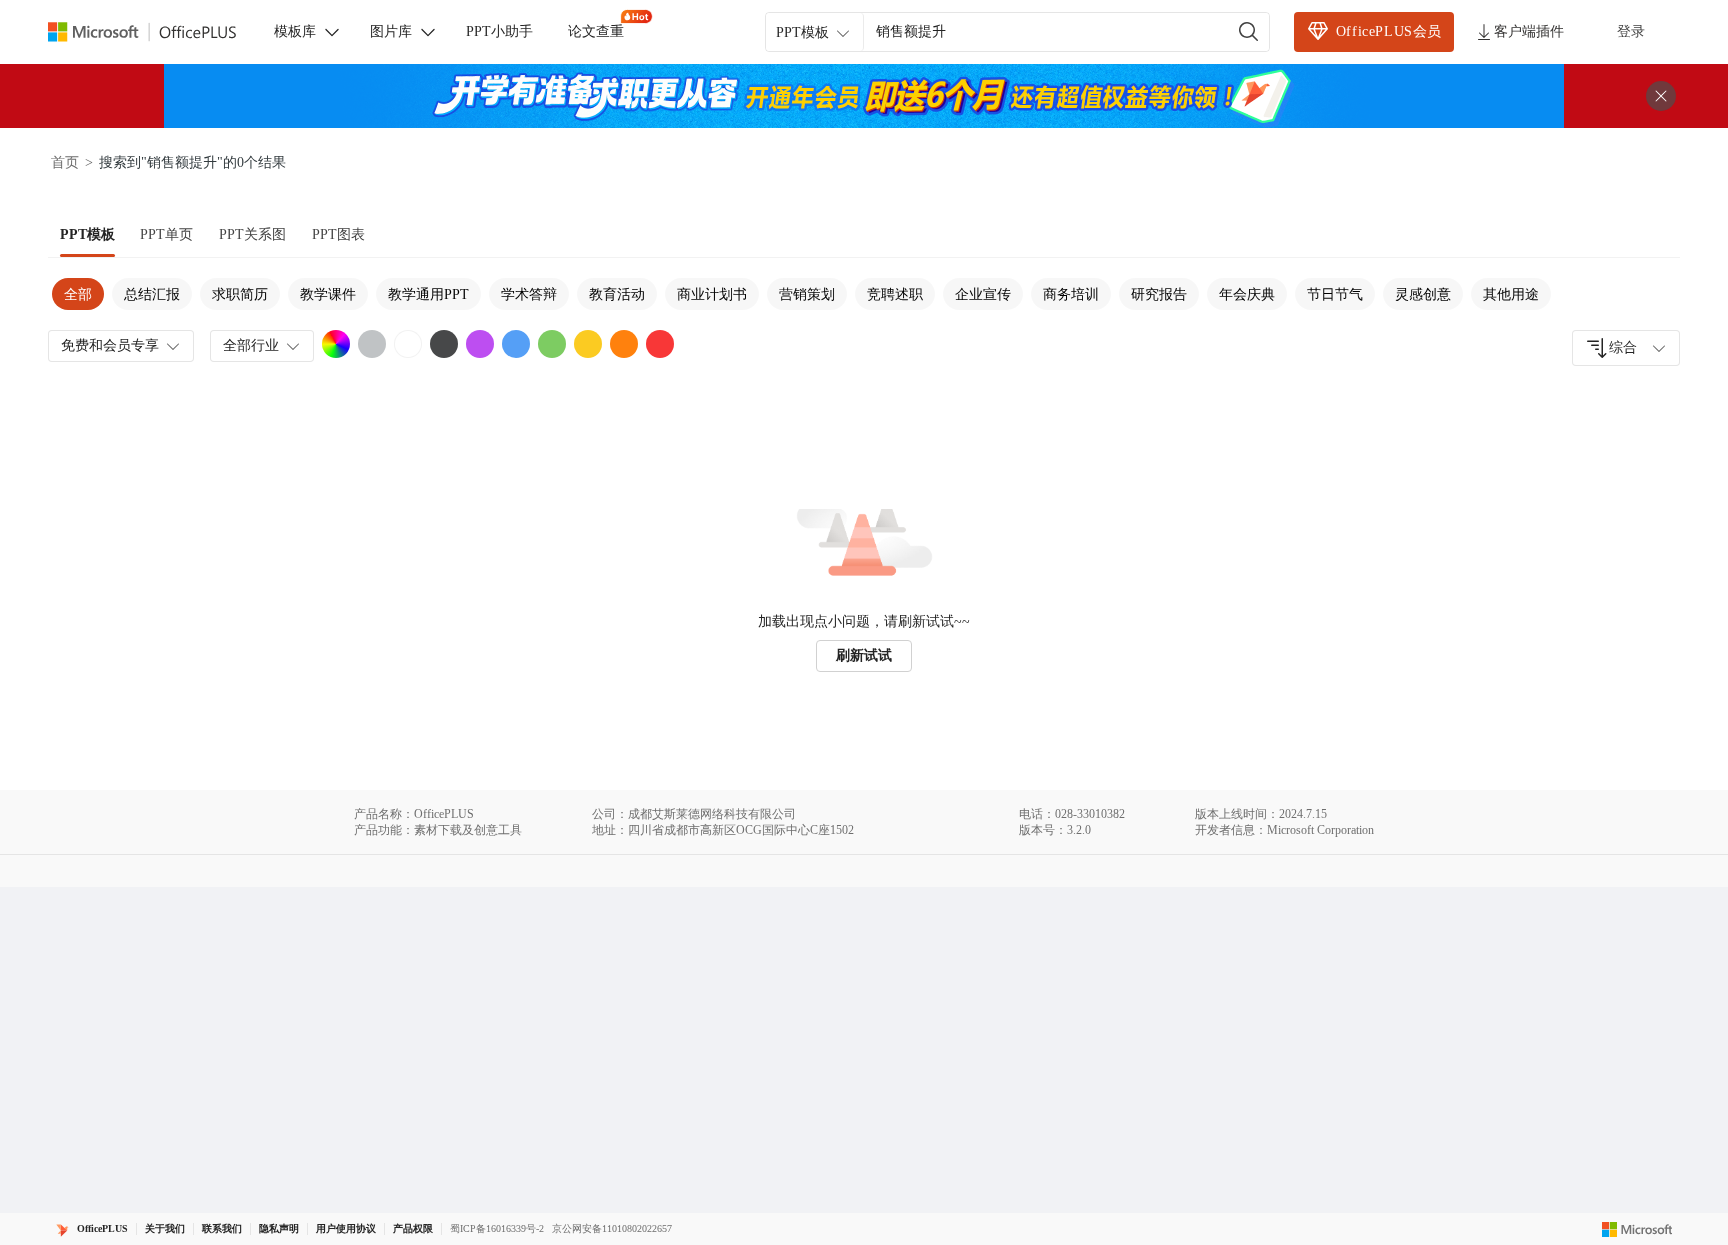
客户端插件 (1529, 31)
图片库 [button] (391, 31)
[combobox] (1626, 348)
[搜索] (1249, 32)
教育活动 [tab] (617, 294)
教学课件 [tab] (328, 294)
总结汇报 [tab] (152, 294)
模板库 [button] (295, 31)
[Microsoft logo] (1637, 1229)
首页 (65, 162)
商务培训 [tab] (1071, 294)
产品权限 (413, 1228)
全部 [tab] (78, 294)
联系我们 (222, 1228)
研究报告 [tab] (1159, 294)
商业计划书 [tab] (712, 294)
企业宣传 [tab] (983, 294)
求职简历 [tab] (240, 294)
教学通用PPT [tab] (428, 294)
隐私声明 (279, 1228)
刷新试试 (864, 655)
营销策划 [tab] (807, 294)
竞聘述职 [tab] (895, 294)
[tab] (87, 235)
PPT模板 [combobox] (802, 32)
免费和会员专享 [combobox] (110, 345)
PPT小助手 (499, 31)
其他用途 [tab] (1511, 294)
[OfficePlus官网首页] (154, 32)
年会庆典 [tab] (1247, 294)
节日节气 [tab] (1335, 294)
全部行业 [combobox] (251, 345)
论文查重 (596, 31)
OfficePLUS (102, 1228)
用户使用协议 (346, 1228)
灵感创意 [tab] (1423, 294)
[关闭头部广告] (1661, 96)
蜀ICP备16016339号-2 (497, 1228)
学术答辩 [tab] (529, 294)
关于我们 (165, 1228)
